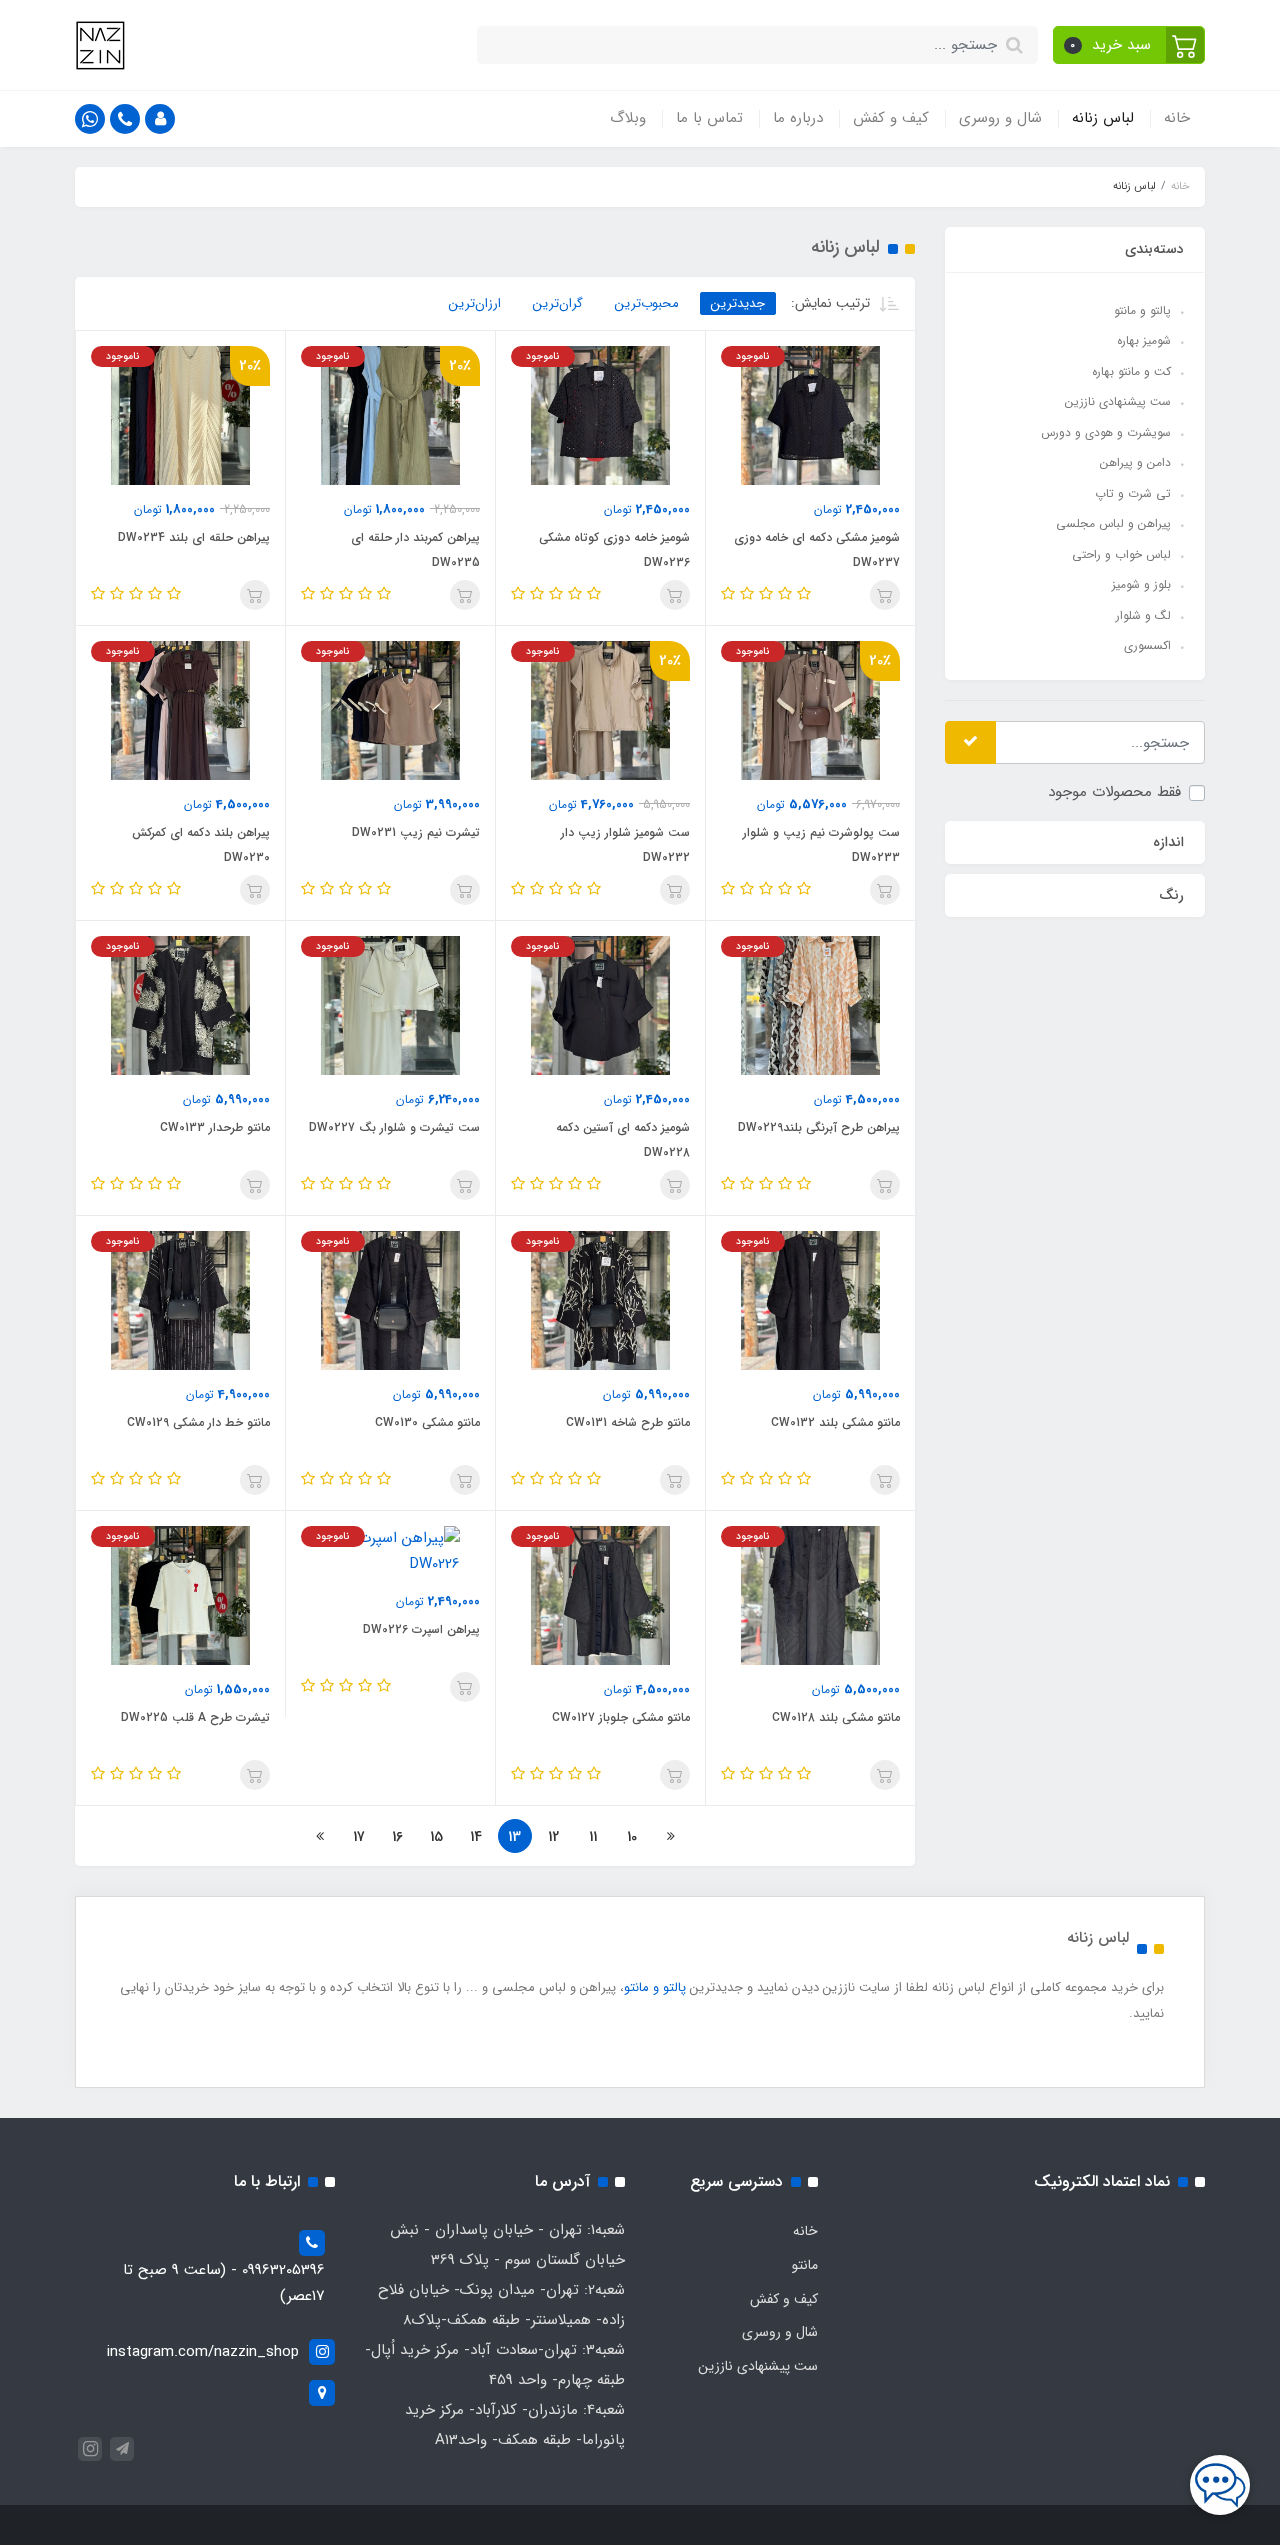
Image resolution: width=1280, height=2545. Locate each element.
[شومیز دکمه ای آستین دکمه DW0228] (600, 1005)
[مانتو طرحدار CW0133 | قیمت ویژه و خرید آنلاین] (180, 1005)
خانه (1177, 118)
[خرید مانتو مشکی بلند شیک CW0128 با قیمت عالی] (810, 1595)
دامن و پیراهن (1135, 462)
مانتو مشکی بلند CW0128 (836, 1717)
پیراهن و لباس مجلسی (1113, 523)
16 (397, 1837)
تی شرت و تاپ (1133, 492)
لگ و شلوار (1143, 614)
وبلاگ (628, 118)
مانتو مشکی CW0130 (427, 1422)
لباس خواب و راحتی (1121, 553)
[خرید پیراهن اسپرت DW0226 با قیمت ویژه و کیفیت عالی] (390, 1551)
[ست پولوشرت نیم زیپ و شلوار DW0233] (810, 710)
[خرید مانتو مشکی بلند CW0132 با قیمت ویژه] (810, 1300)
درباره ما (798, 118)
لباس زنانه (1103, 118)
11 (593, 1837)
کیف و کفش (891, 118)
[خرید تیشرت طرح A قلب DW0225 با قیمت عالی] (180, 1595)
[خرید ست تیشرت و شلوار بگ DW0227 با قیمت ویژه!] (390, 1005)
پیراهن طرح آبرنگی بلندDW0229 (819, 1127)
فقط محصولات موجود (1114, 792)
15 (436, 1837)
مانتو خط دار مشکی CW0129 (198, 1422)
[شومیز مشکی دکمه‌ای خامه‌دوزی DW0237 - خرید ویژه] (810, 415)
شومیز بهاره (1144, 340)
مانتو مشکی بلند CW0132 (835, 1422)
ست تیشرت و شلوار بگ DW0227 (394, 1127)
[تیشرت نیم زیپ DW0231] (390, 710)
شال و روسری (1000, 118)
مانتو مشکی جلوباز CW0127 (621, 1717)
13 (514, 1837)
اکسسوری (1147, 645)
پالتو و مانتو (1142, 309)
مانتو (805, 2265)
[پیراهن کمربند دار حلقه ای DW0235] (390, 415)
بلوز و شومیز (1141, 584)
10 (632, 1837)
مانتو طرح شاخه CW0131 (628, 1422)
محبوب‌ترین (647, 303)
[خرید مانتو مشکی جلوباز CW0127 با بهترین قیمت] (600, 1595)
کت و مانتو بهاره (1131, 370)
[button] (1129, 45)
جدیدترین (738, 303)
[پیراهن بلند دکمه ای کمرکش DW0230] (180, 710)
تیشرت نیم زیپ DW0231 (416, 832)
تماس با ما (709, 118)
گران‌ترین (558, 303)
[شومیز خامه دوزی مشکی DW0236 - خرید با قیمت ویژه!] (600, 415)
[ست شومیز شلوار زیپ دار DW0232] (600, 710)
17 (359, 1837)
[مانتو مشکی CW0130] (390, 1300)
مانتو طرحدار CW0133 (215, 1127)
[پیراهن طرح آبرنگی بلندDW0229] (810, 1005)
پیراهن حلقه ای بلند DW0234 (194, 537)
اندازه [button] (1168, 841)
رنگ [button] (1171, 894)
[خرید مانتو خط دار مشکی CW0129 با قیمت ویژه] (180, 1300)
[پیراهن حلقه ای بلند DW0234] (180, 415)
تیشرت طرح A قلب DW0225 (195, 1717)
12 (553, 1837)
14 (476, 1837)
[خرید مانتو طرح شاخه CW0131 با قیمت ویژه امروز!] (600, 1300)
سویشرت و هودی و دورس (1106, 431)
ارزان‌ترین (475, 303)
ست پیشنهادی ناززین (1118, 401)
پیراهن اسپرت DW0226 (421, 1629)
